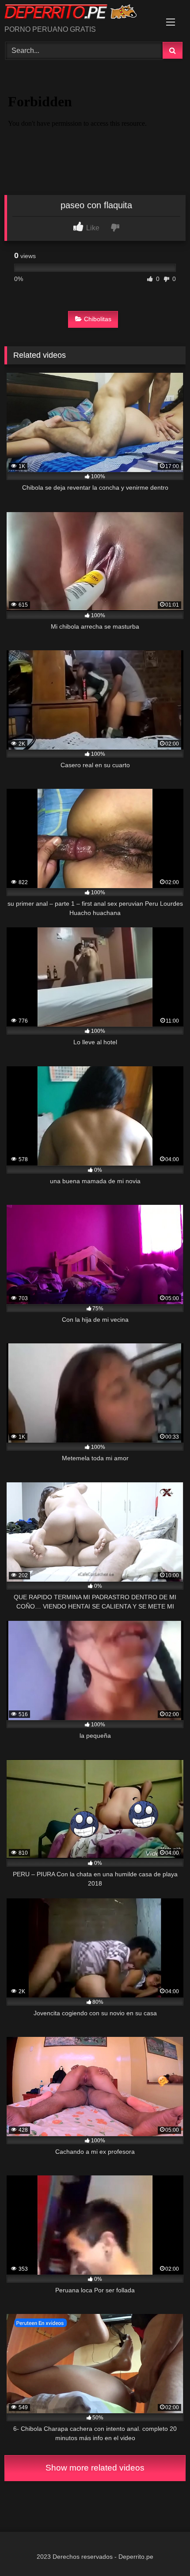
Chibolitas (98, 319)
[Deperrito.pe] (78, 13)
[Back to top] (163, 2550)
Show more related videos (95, 2468)
